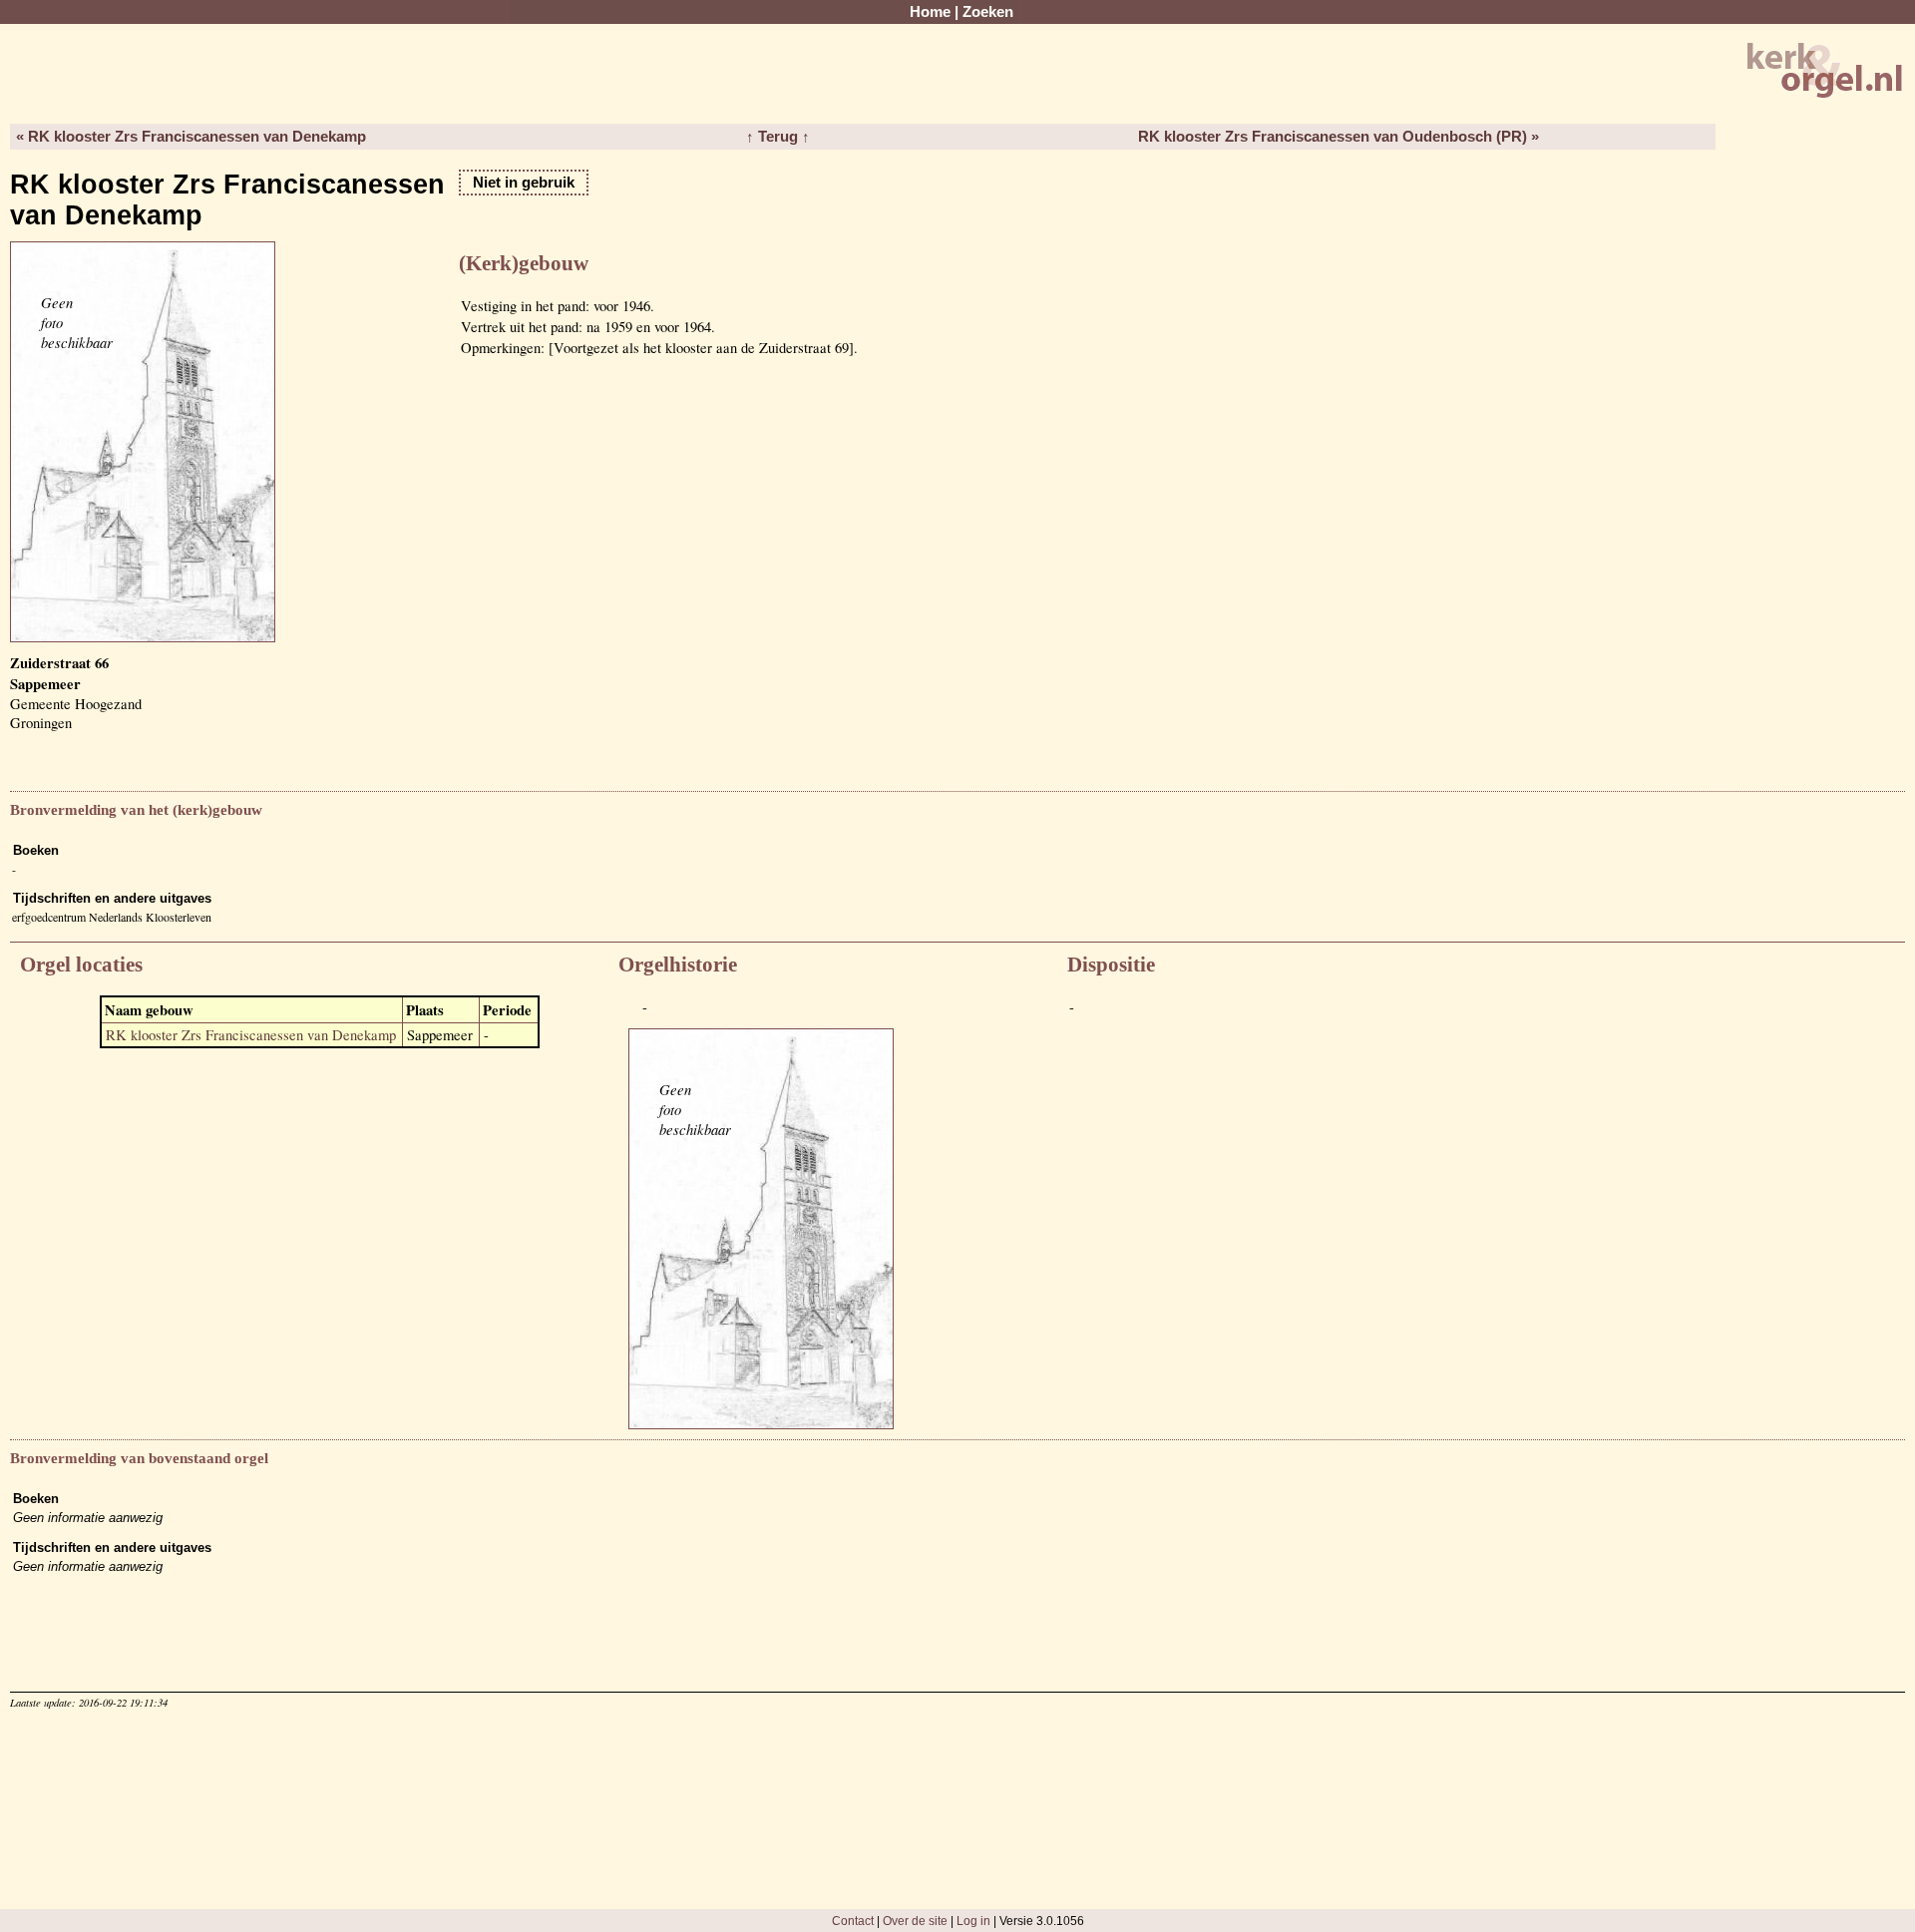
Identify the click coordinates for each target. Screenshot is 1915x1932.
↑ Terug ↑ (778, 137)
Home (930, 12)
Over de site (915, 1921)
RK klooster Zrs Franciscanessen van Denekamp (251, 1035)
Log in (973, 1921)
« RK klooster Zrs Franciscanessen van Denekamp (191, 137)
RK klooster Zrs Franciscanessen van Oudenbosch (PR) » (1339, 137)
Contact (853, 1921)
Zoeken (988, 12)
